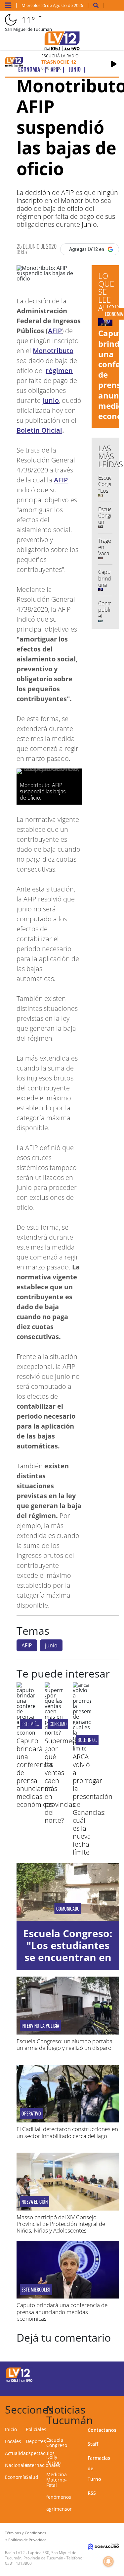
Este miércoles (35, 1724)
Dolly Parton (54, 2460)
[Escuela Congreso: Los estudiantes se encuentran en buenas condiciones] (68, 1892)
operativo (31, 2114)
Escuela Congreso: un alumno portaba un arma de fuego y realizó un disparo (64, 2044)
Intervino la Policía (40, 2026)
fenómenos (59, 2497)
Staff (93, 2444)
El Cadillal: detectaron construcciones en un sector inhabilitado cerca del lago (67, 2132)
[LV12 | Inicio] (118, 2408)
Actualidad (17, 2453)
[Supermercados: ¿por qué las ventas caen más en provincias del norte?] (54, 1733)
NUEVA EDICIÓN (35, 2202)
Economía (16, 2477)
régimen (59, 370)
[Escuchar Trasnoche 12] (114, 64)
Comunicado (68, 1909)
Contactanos (102, 2430)
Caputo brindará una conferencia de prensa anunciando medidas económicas (62, 2312)
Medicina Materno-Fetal (57, 2480)
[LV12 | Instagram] (97, 2386)
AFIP (55, 331)
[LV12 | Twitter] (110, 2374)
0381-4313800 (18, 2563)
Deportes (36, 2441)
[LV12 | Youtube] (110, 2386)
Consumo (58, 1724)
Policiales (36, 2429)
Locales (13, 2441)
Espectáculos (40, 2453)
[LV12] (19, 2381)
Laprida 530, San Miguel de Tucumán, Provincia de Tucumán (41, 2555)
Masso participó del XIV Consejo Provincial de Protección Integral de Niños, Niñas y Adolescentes (61, 2224)
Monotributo (53, 351)
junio (51, 400)
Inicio (11, 2429)
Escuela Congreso (57, 2443)
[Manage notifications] (108, 2561)
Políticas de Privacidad (27, 2540)
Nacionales (17, 2465)
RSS (92, 2493)
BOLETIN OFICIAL (91, 1740)
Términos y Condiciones (25, 2533)
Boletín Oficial (39, 430)
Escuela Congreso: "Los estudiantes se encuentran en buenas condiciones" (68, 1957)
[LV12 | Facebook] (97, 2374)
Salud (32, 2477)
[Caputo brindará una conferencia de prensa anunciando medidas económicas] (26, 1733)
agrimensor (59, 2509)
